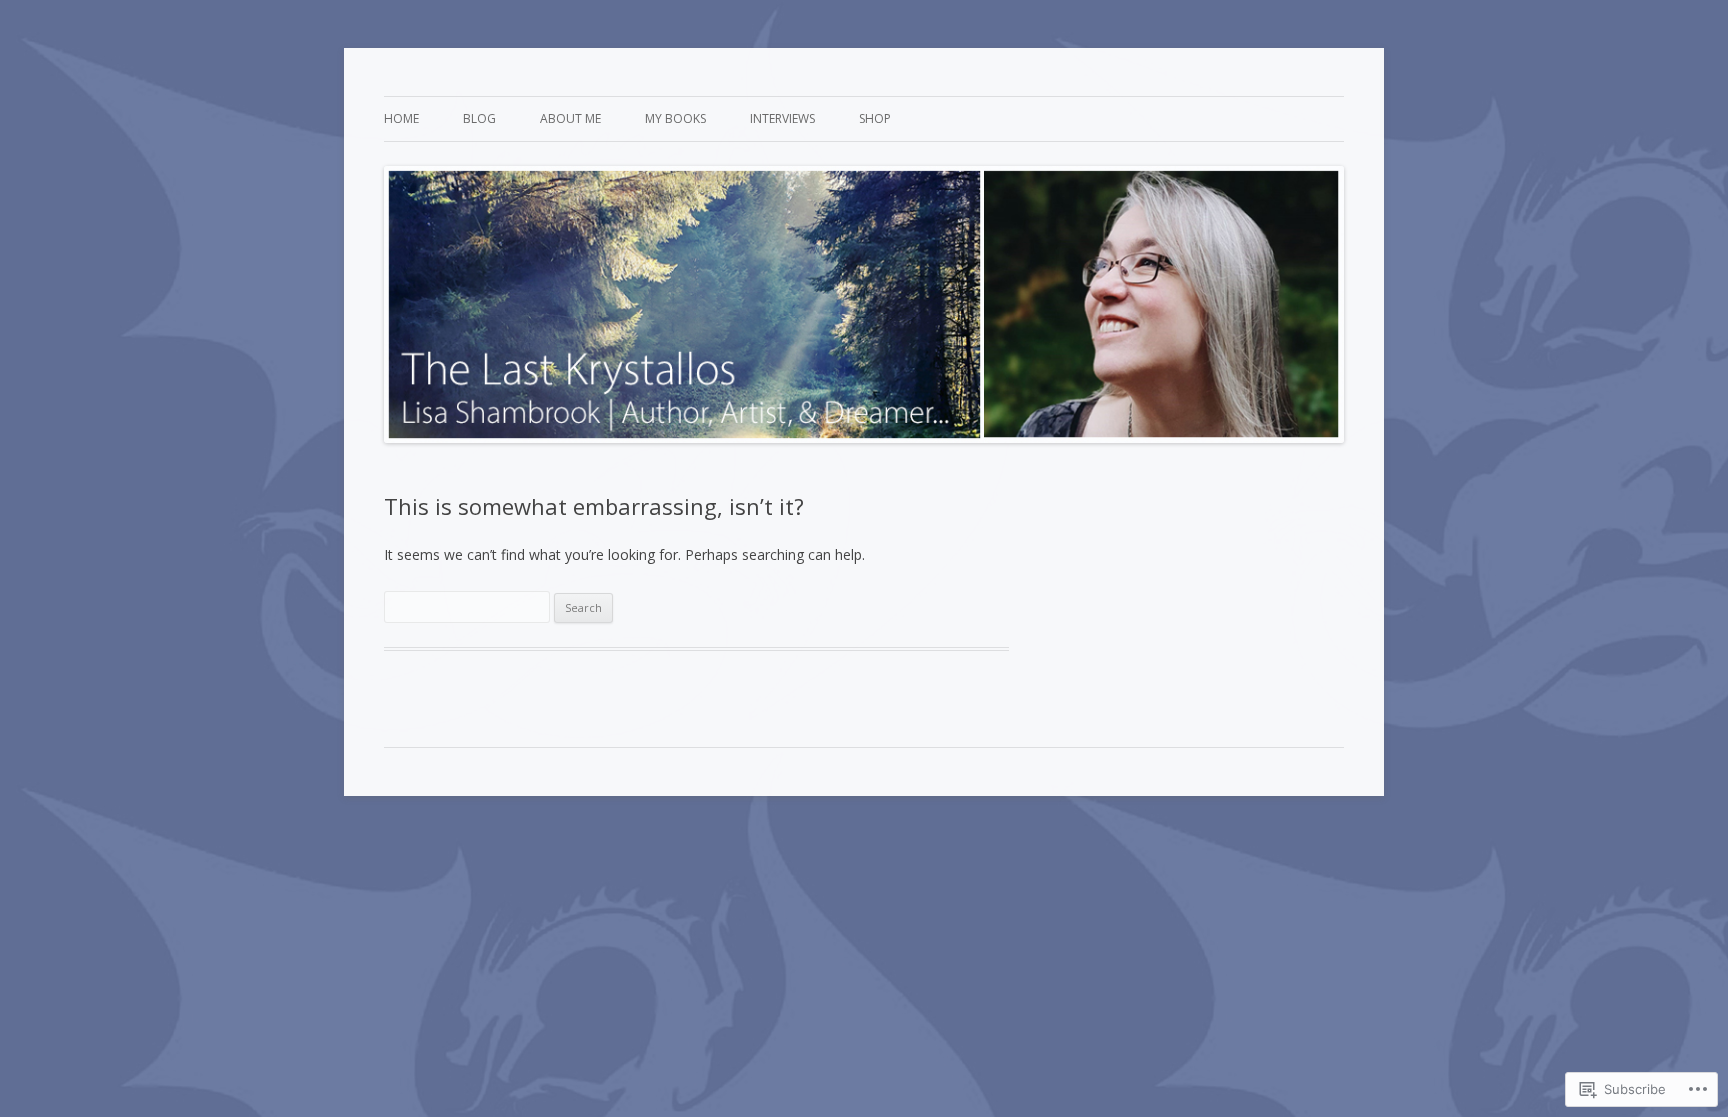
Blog (479, 118)
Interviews (782, 118)
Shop (875, 118)
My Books (675, 118)
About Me (570, 118)
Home (401, 118)
